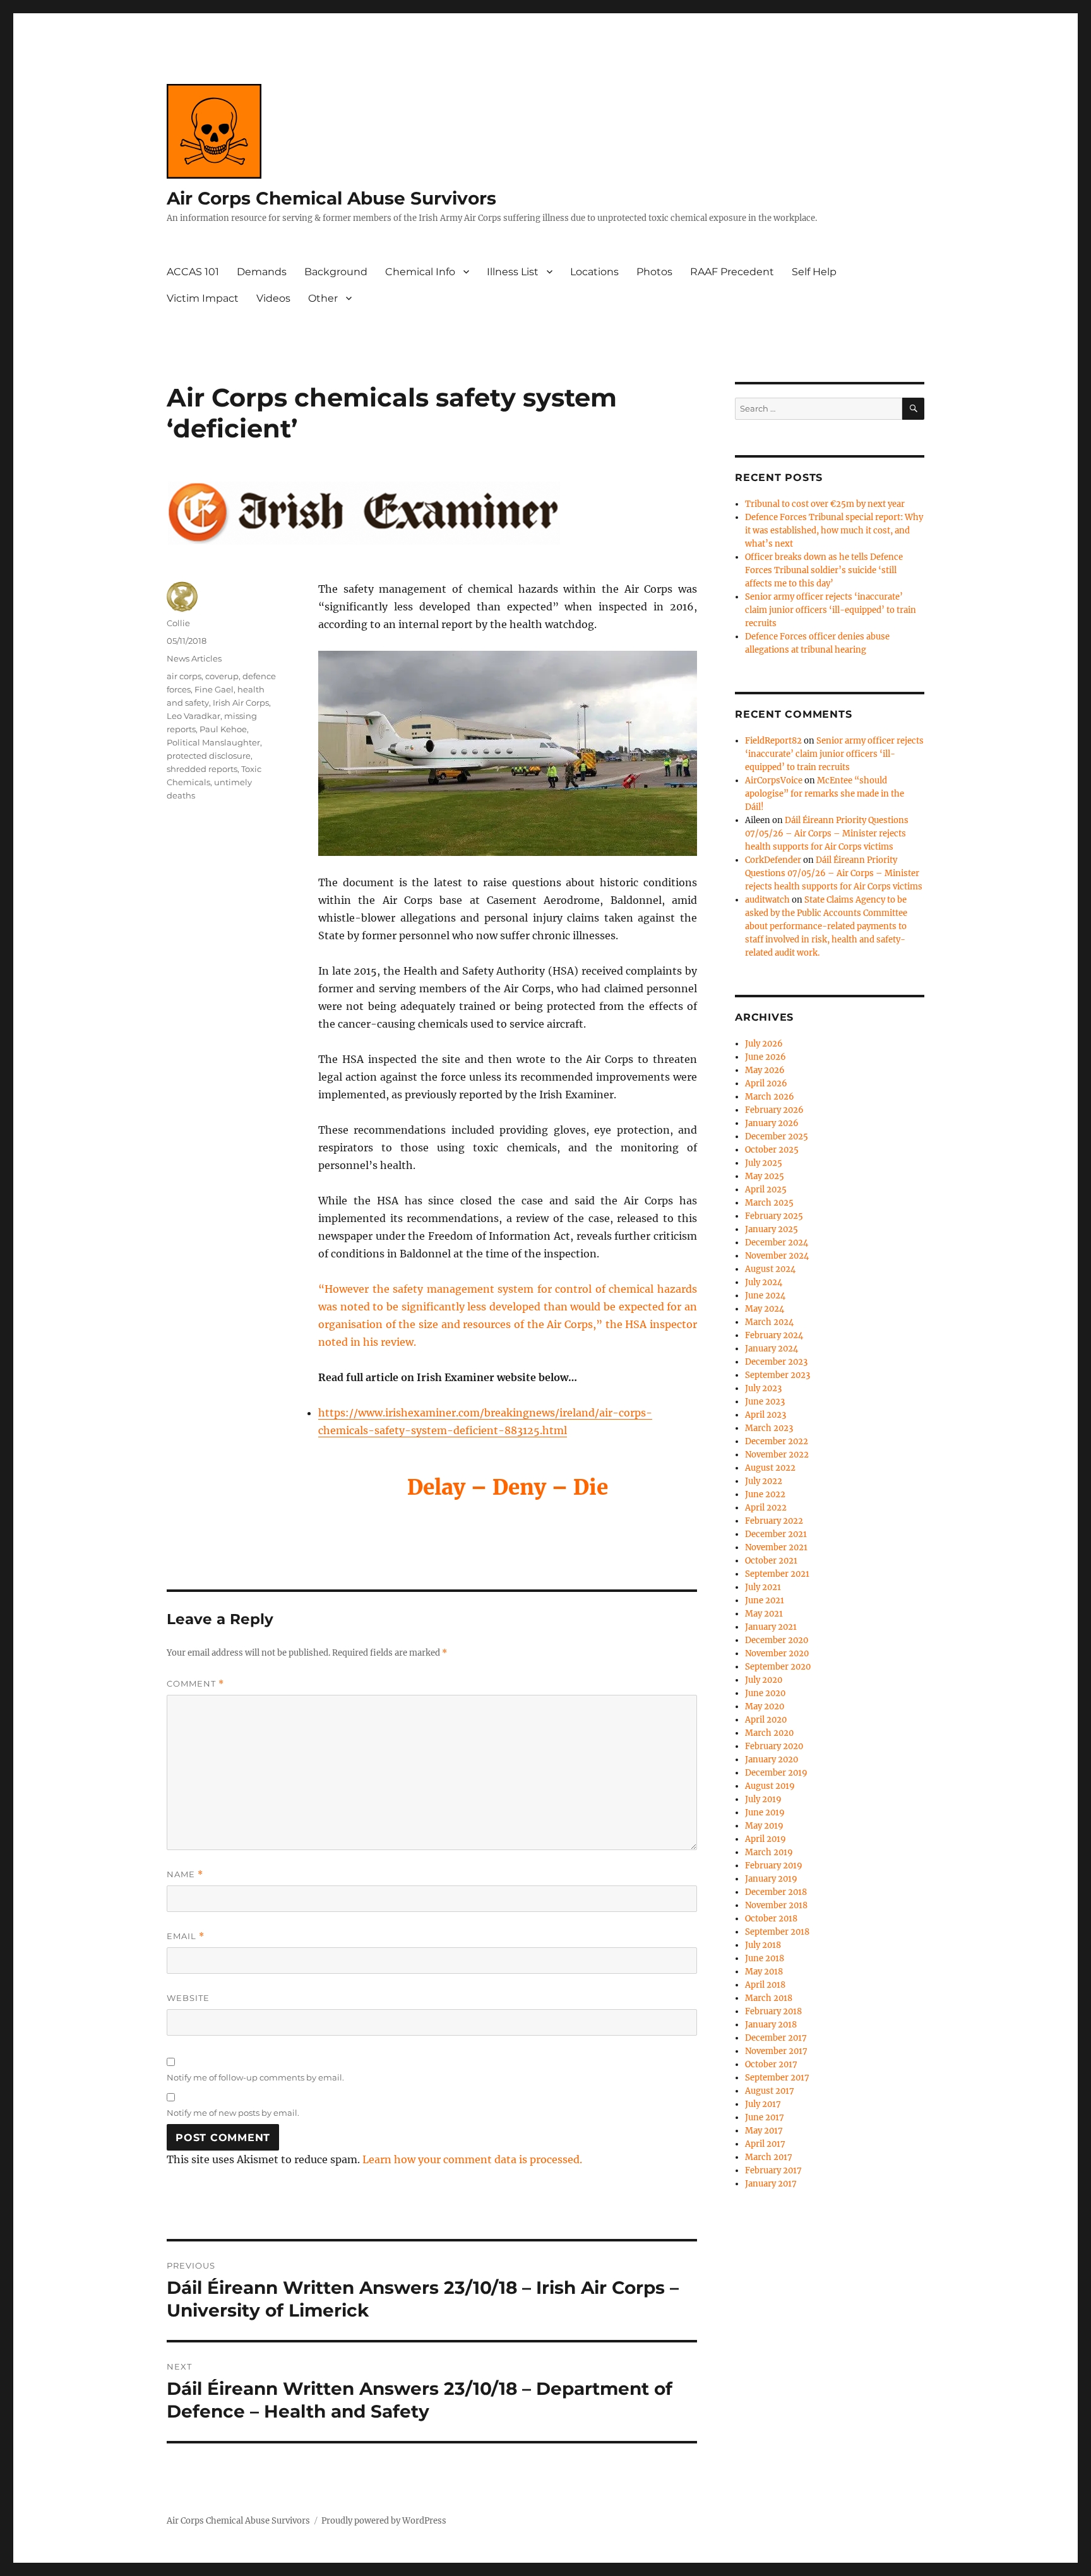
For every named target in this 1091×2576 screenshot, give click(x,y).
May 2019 (764, 1826)
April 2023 (766, 1415)
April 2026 (766, 1083)
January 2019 (771, 1879)
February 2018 (773, 2011)
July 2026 (764, 1044)
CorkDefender (773, 860)
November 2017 (776, 2051)
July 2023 (763, 1388)
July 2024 (764, 1282)
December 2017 (776, 2038)
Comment (195, 1684)
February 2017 (773, 2170)
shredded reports (202, 769)
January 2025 (772, 1229)
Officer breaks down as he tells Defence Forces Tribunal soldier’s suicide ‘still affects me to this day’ (824, 570)
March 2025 (769, 1203)
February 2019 (774, 1866)
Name (185, 1874)
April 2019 (766, 1839)
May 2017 (764, 2131)
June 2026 (766, 1057)
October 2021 (771, 1561)
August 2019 (770, 1786)
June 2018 (765, 1958)
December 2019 (776, 1773)
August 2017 (770, 2091)
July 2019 (763, 1799)
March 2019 (769, 1852)
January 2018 (771, 2025)
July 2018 (763, 1945)
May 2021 (764, 1614)
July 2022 (764, 1481)
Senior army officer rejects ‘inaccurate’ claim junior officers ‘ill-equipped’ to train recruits (831, 610)
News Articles (194, 658)
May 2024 (765, 1309)
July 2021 (763, 1587)
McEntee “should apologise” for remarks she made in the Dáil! (825, 794)
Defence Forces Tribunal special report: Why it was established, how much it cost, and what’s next (834, 531)
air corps (184, 676)
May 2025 (765, 1176)
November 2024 (777, 1256)
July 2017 (763, 2104)
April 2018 (765, 1985)
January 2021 (771, 1627)
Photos (654, 272)
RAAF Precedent (732, 272)
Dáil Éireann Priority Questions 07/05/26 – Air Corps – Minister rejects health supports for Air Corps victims (827, 834)
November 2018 (776, 1905)
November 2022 (777, 1455)
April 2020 (766, 1720)
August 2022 (770, 1468)
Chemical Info (420, 272)
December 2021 (776, 1534)
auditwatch (767, 900)
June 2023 (765, 1402)
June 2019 (765, 1813)
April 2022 (766, 1508)
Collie (178, 623)
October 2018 (771, 1919)
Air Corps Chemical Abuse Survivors (331, 198)
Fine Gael (214, 689)
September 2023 (778, 1375)
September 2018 (777, 1932)
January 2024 (772, 1349)
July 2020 (764, 1680)
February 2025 (774, 1216)
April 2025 (766, 1190)
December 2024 (777, 1243)
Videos (273, 298)
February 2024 (774, 1335)
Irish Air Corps (241, 703)
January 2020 (772, 1760)
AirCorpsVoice (774, 781)
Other (323, 298)
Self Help (814, 272)
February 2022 (774, 1521)
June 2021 (765, 1600)
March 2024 (769, 1322)
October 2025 (772, 1150)
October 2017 (771, 2064)
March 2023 (769, 1428)
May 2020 (765, 1706)
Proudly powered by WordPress (384, 2521)
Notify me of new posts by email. (233, 2113)
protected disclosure (209, 756)
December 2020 (777, 1640)
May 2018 (764, 1972)
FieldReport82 (773, 741)
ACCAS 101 (193, 272)
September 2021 (777, 1574)
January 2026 (772, 1123)
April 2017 (765, 2144)
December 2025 (777, 1137)
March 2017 (769, 2157)
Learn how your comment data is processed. (472, 2159)
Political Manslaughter (213, 742)
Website (188, 1998)
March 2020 (769, 1733)
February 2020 (774, 1746)
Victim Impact (203, 298)
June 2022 (765, 1494)
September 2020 (778, 1667)
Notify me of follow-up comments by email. (255, 2077)
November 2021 (776, 1547)
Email (186, 1936)
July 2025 (764, 1163)
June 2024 (765, 1296)
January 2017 (771, 2184)
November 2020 (777, 1653)
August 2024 (770, 1269)
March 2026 (770, 1097)
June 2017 (765, 2117)
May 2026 (765, 1070)
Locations (594, 272)
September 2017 (777, 2078)
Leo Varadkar (194, 716)
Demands (262, 272)
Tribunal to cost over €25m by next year (825, 504)
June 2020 (765, 1693)
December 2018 (776, 1892)
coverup (222, 676)
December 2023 (776, 1362)
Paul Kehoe (223, 729)
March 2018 (769, 1998)
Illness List (513, 272)
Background (336, 272)
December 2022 (777, 1441)
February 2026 (774, 1110)
